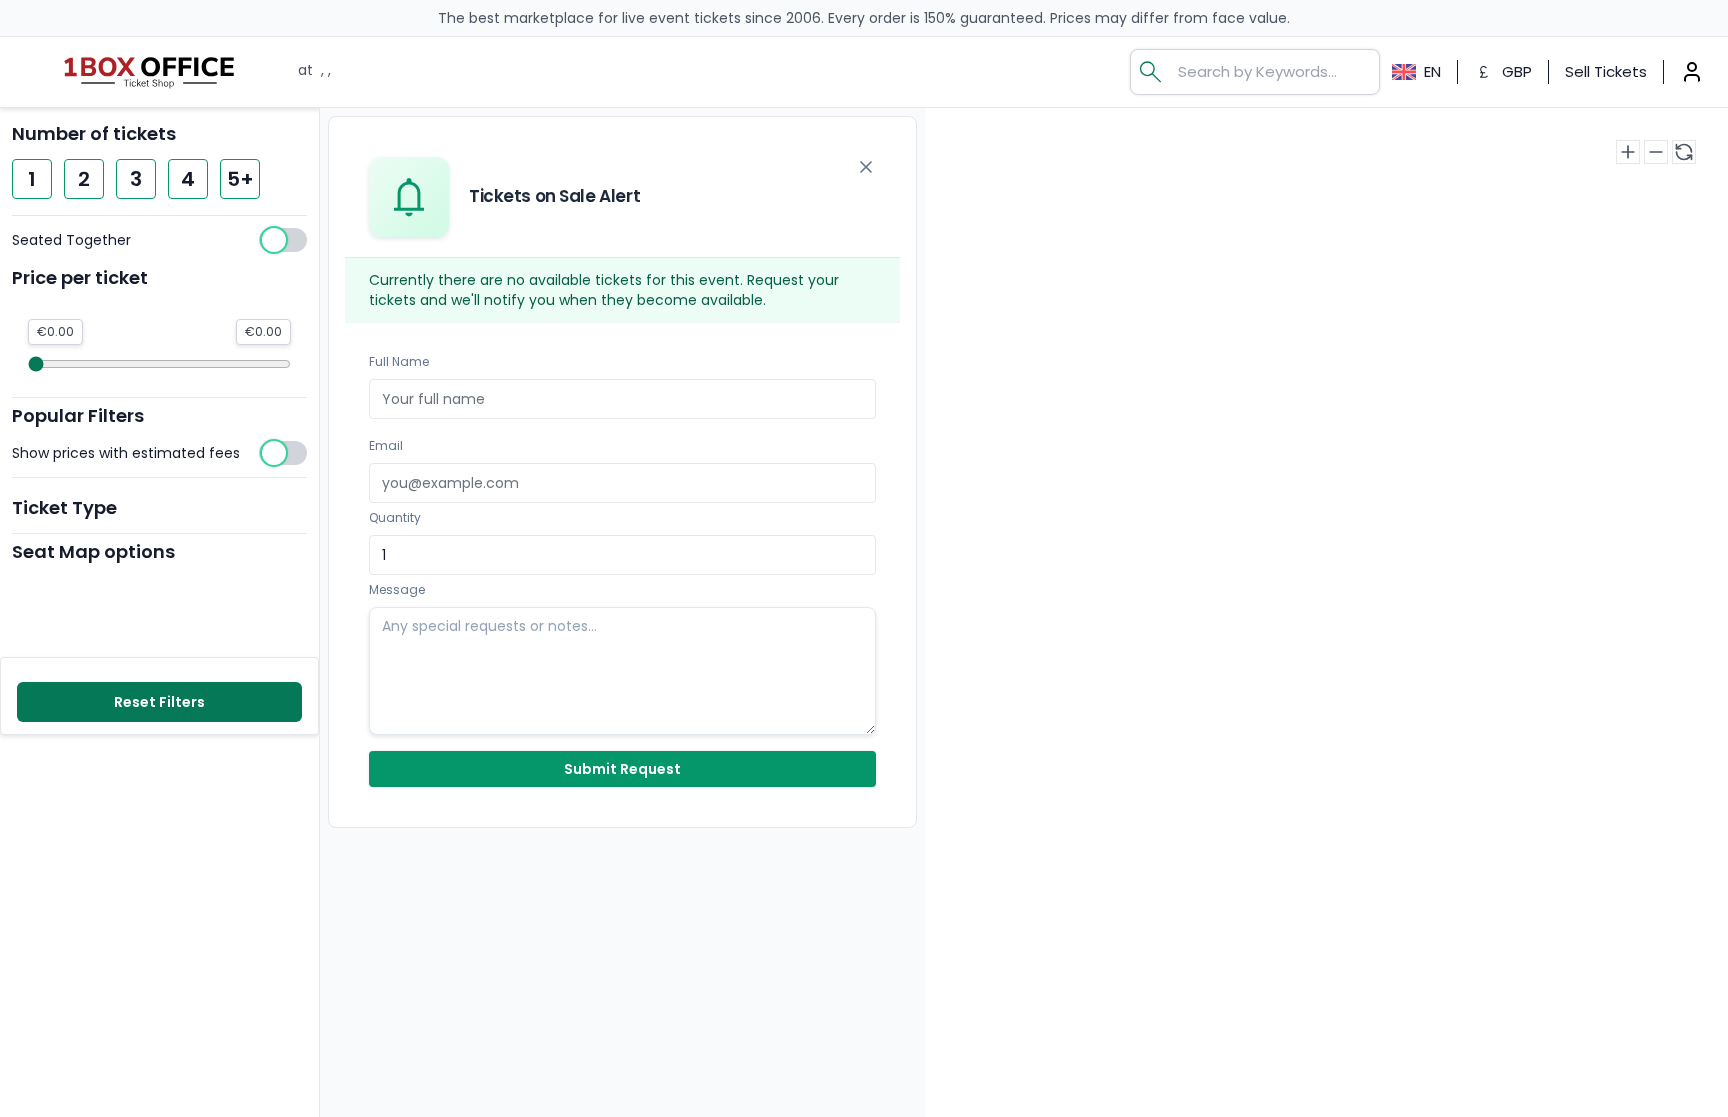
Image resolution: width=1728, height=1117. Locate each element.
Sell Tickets (1606, 71)
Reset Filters (159, 702)
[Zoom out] (1656, 152)
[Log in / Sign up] (1692, 72)
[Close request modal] (866, 167)
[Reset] (1684, 152)
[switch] (159, 240)
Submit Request (622, 769)
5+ (240, 179)
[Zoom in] (1628, 152)
